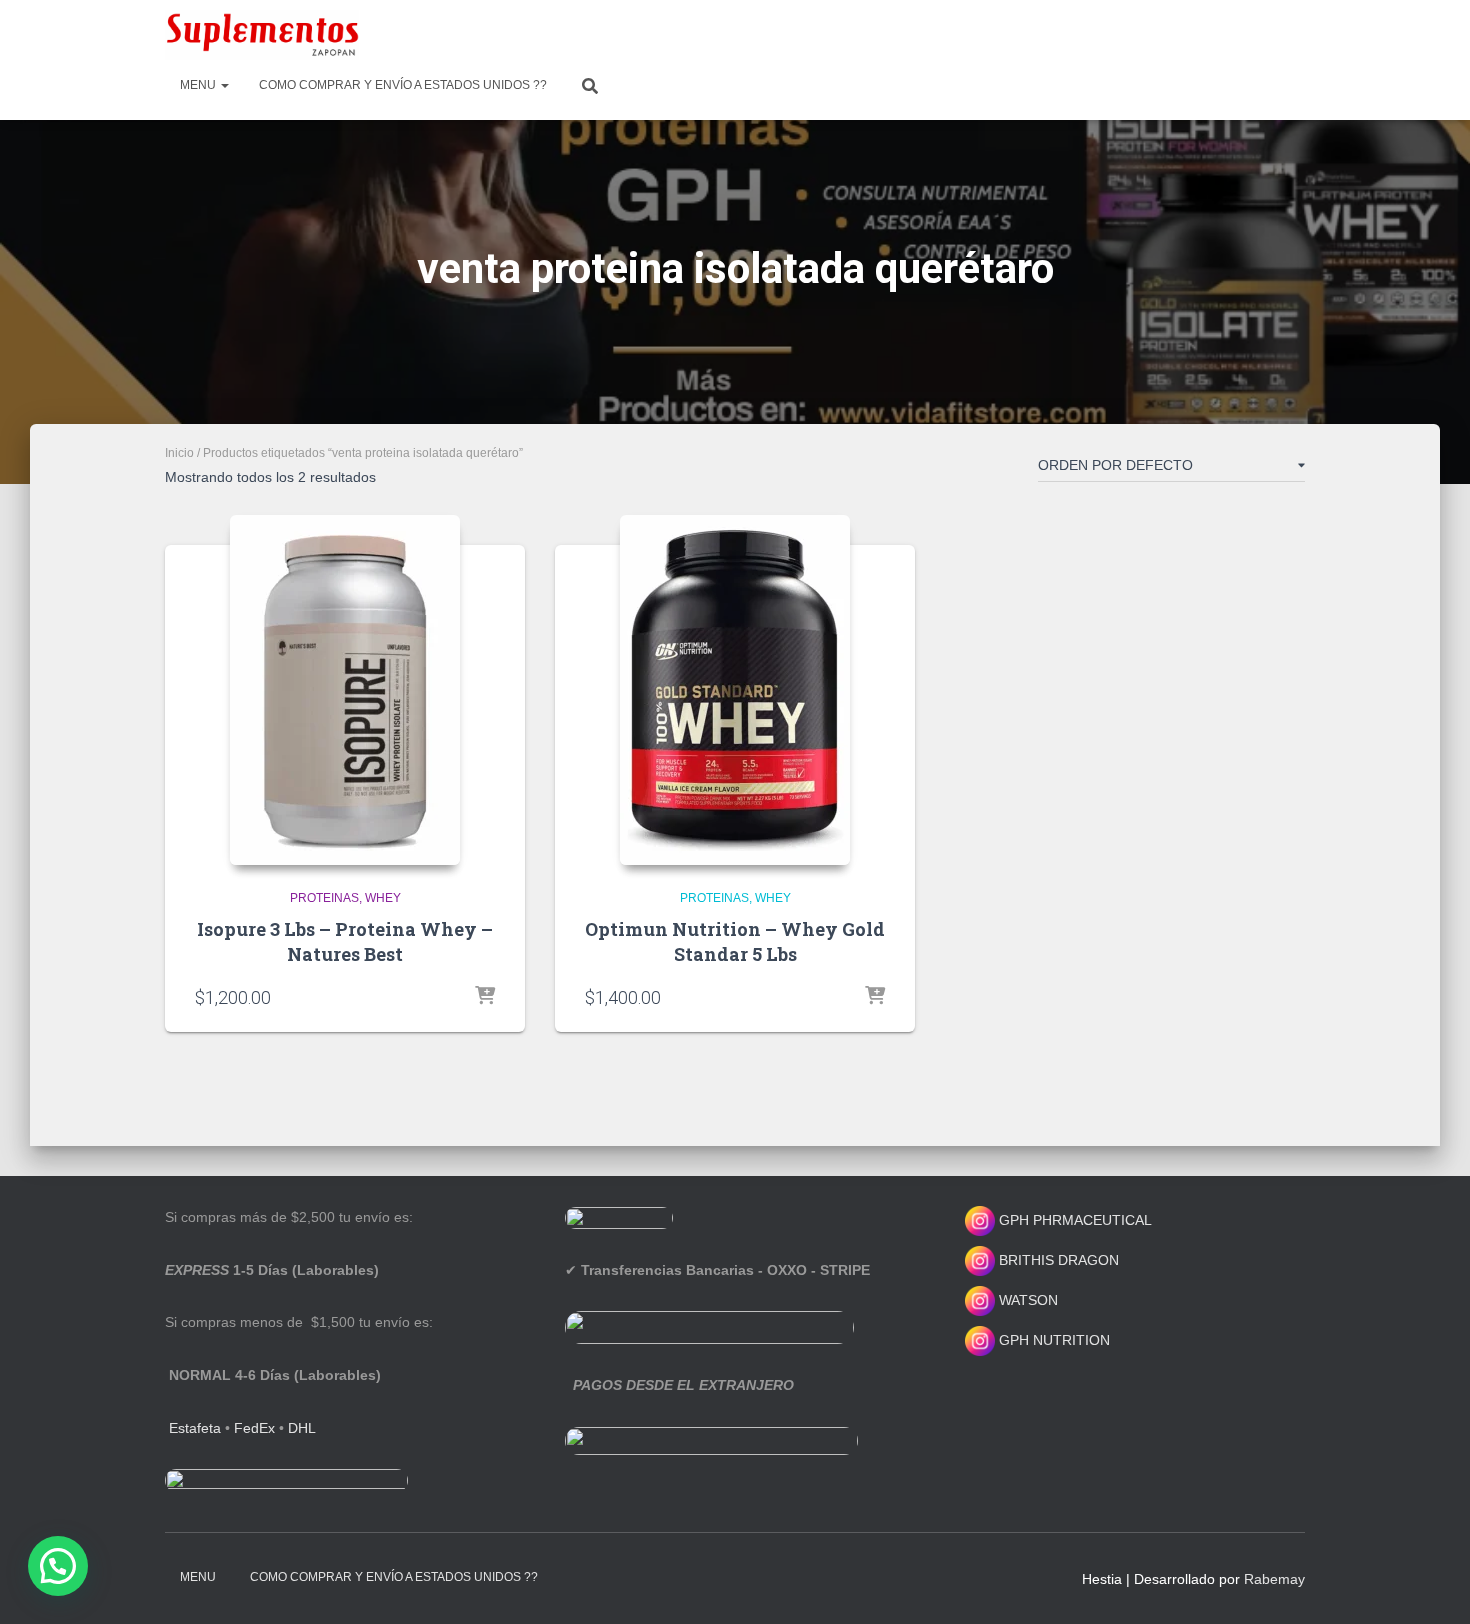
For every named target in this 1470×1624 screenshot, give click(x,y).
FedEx (254, 1428)
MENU (199, 85)
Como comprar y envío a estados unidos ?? (403, 85)
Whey (383, 898)
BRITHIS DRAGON (1057, 1260)
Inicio (179, 453)
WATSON (1026, 1300)
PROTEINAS (324, 898)
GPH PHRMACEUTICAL (1075, 1220)
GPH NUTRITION (1052, 1340)
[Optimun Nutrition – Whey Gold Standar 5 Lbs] (735, 690)
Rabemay (1274, 1579)
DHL (302, 1428)
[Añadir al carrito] (485, 997)
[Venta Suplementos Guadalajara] (262, 35)
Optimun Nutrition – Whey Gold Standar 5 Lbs (735, 941)
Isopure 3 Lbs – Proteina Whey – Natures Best (345, 941)
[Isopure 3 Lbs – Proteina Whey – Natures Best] (345, 690)
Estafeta (195, 1428)
